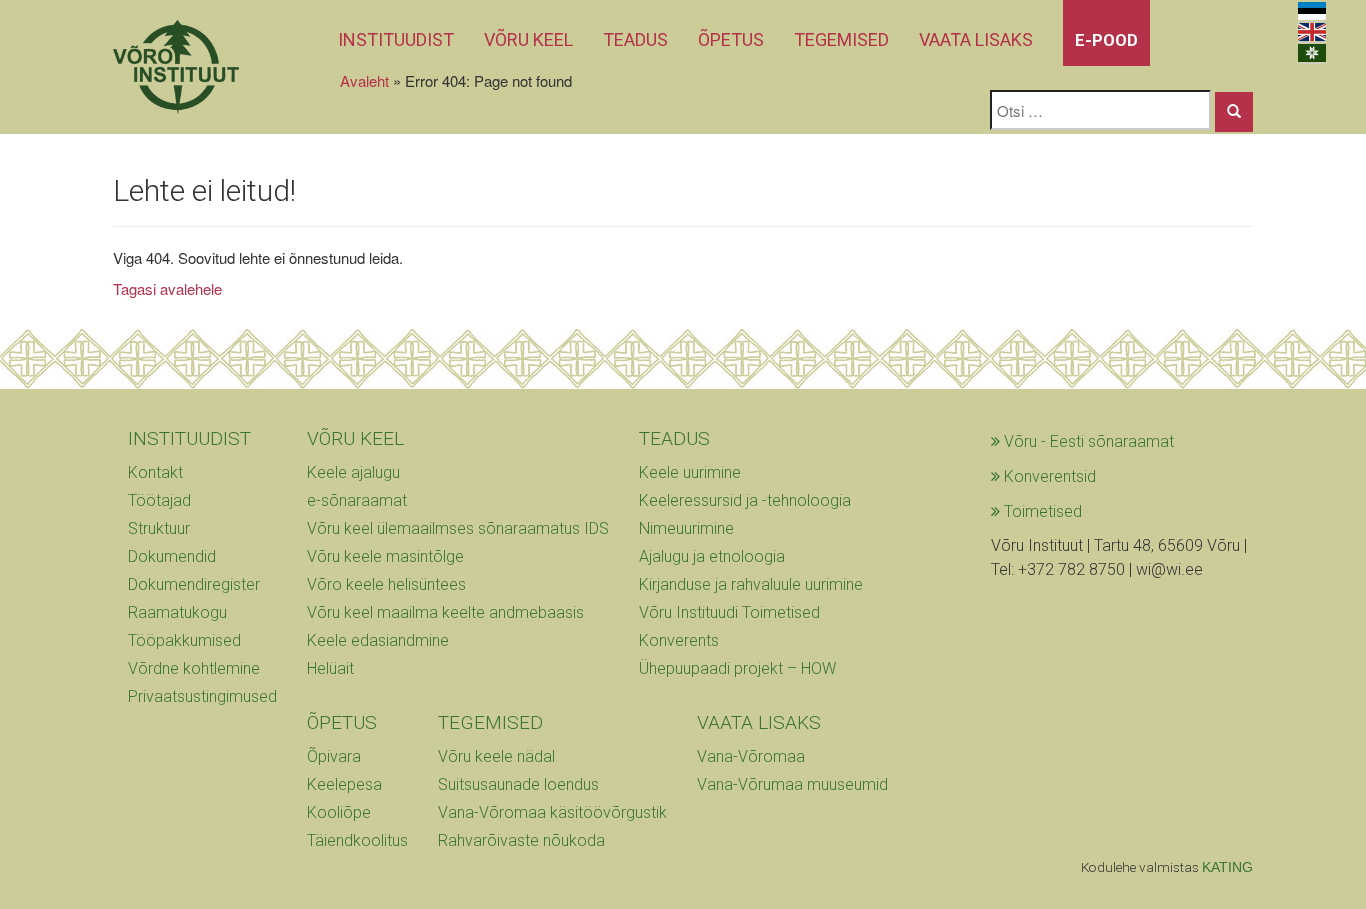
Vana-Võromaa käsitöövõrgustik (552, 812)
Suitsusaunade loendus (518, 784)
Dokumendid (172, 556)
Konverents (679, 640)
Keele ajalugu (353, 472)
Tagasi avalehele (167, 288)
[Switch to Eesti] (1312, 11)
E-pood (1106, 40)
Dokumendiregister (194, 584)
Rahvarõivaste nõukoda (521, 840)
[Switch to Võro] (1312, 53)
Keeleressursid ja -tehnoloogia (745, 500)
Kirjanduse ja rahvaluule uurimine (751, 584)
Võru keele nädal (496, 756)
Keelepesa (344, 784)
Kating (1227, 867)
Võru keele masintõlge (385, 556)
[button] (1234, 112)
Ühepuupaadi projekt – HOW (737, 668)
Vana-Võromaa (751, 756)
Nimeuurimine (686, 528)
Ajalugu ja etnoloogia (712, 556)
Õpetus (731, 39)
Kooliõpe (339, 812)
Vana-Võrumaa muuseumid (792, 784)
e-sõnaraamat (357, 500)
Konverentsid (1048, 476)
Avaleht (364, 80)
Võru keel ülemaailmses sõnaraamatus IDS (458, 528)
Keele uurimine (690, 472)
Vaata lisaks (976, 39)
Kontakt (155, 472)
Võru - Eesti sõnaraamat (1087, 441)
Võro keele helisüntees (386, 584)
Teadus (635, 39)
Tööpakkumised (184, 640)
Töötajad (159, 500)
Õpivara (334, 756)
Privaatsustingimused (202, 696)
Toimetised (1041, 511)
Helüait (330, 668)
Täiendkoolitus (357, 840)
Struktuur (159, 528)
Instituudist (396, 39)
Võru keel (528, 39)
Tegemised (841, 39)
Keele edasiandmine (378, 640)
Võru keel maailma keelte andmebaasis (445, 612)
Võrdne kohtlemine (194, 668)
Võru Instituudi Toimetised (729, 612)
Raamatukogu (177, 612)
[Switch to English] (1312, 32)
